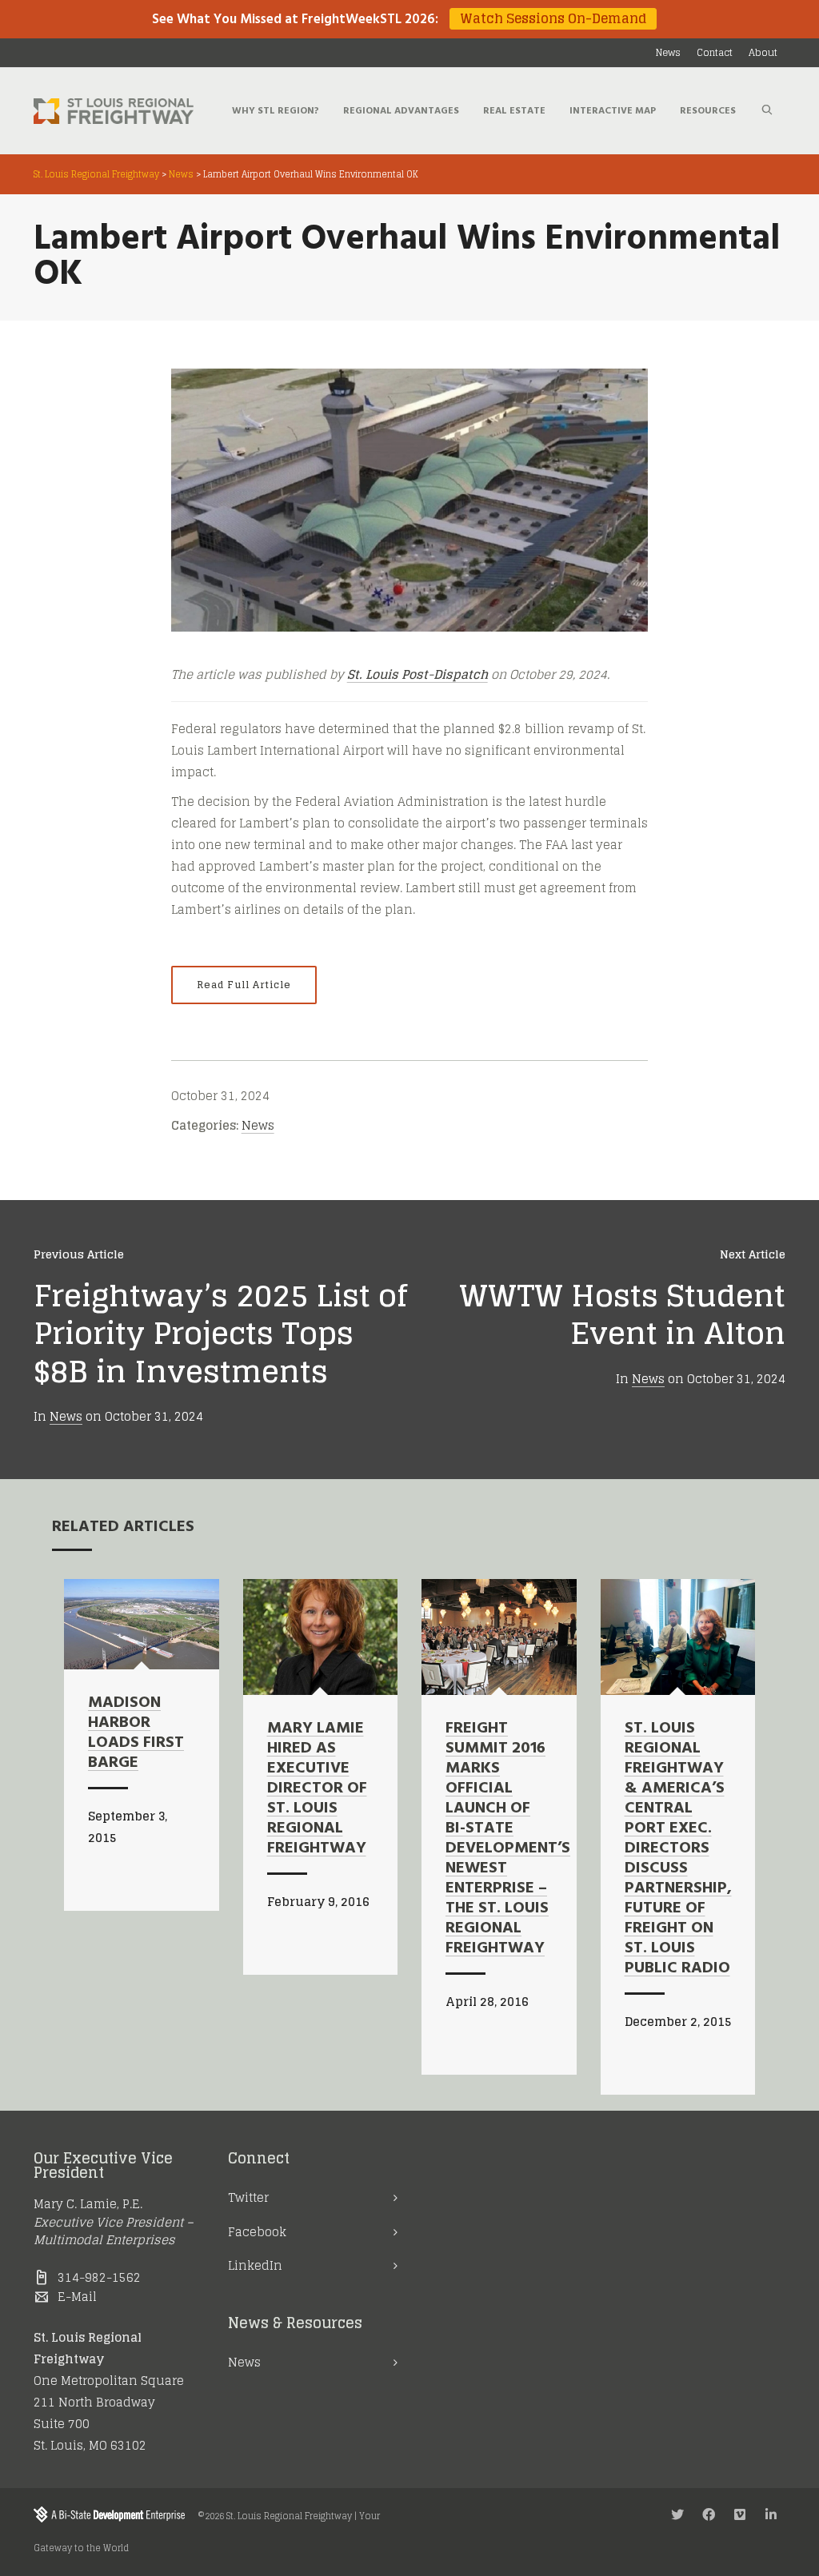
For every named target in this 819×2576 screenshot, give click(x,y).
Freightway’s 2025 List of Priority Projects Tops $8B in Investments (221, 1333)
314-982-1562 (99, 2277)
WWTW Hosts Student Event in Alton (622, 1314)
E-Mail (77, 2297)
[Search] (767, 111)
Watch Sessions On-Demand (553, 19)
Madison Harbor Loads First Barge (136, 1733)
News (258, 1125)
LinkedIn (255, 2265)
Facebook (257, 2232)
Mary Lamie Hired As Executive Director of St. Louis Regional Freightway (317, 1788)
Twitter (248, 2197)
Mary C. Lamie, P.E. (88, 2204)
